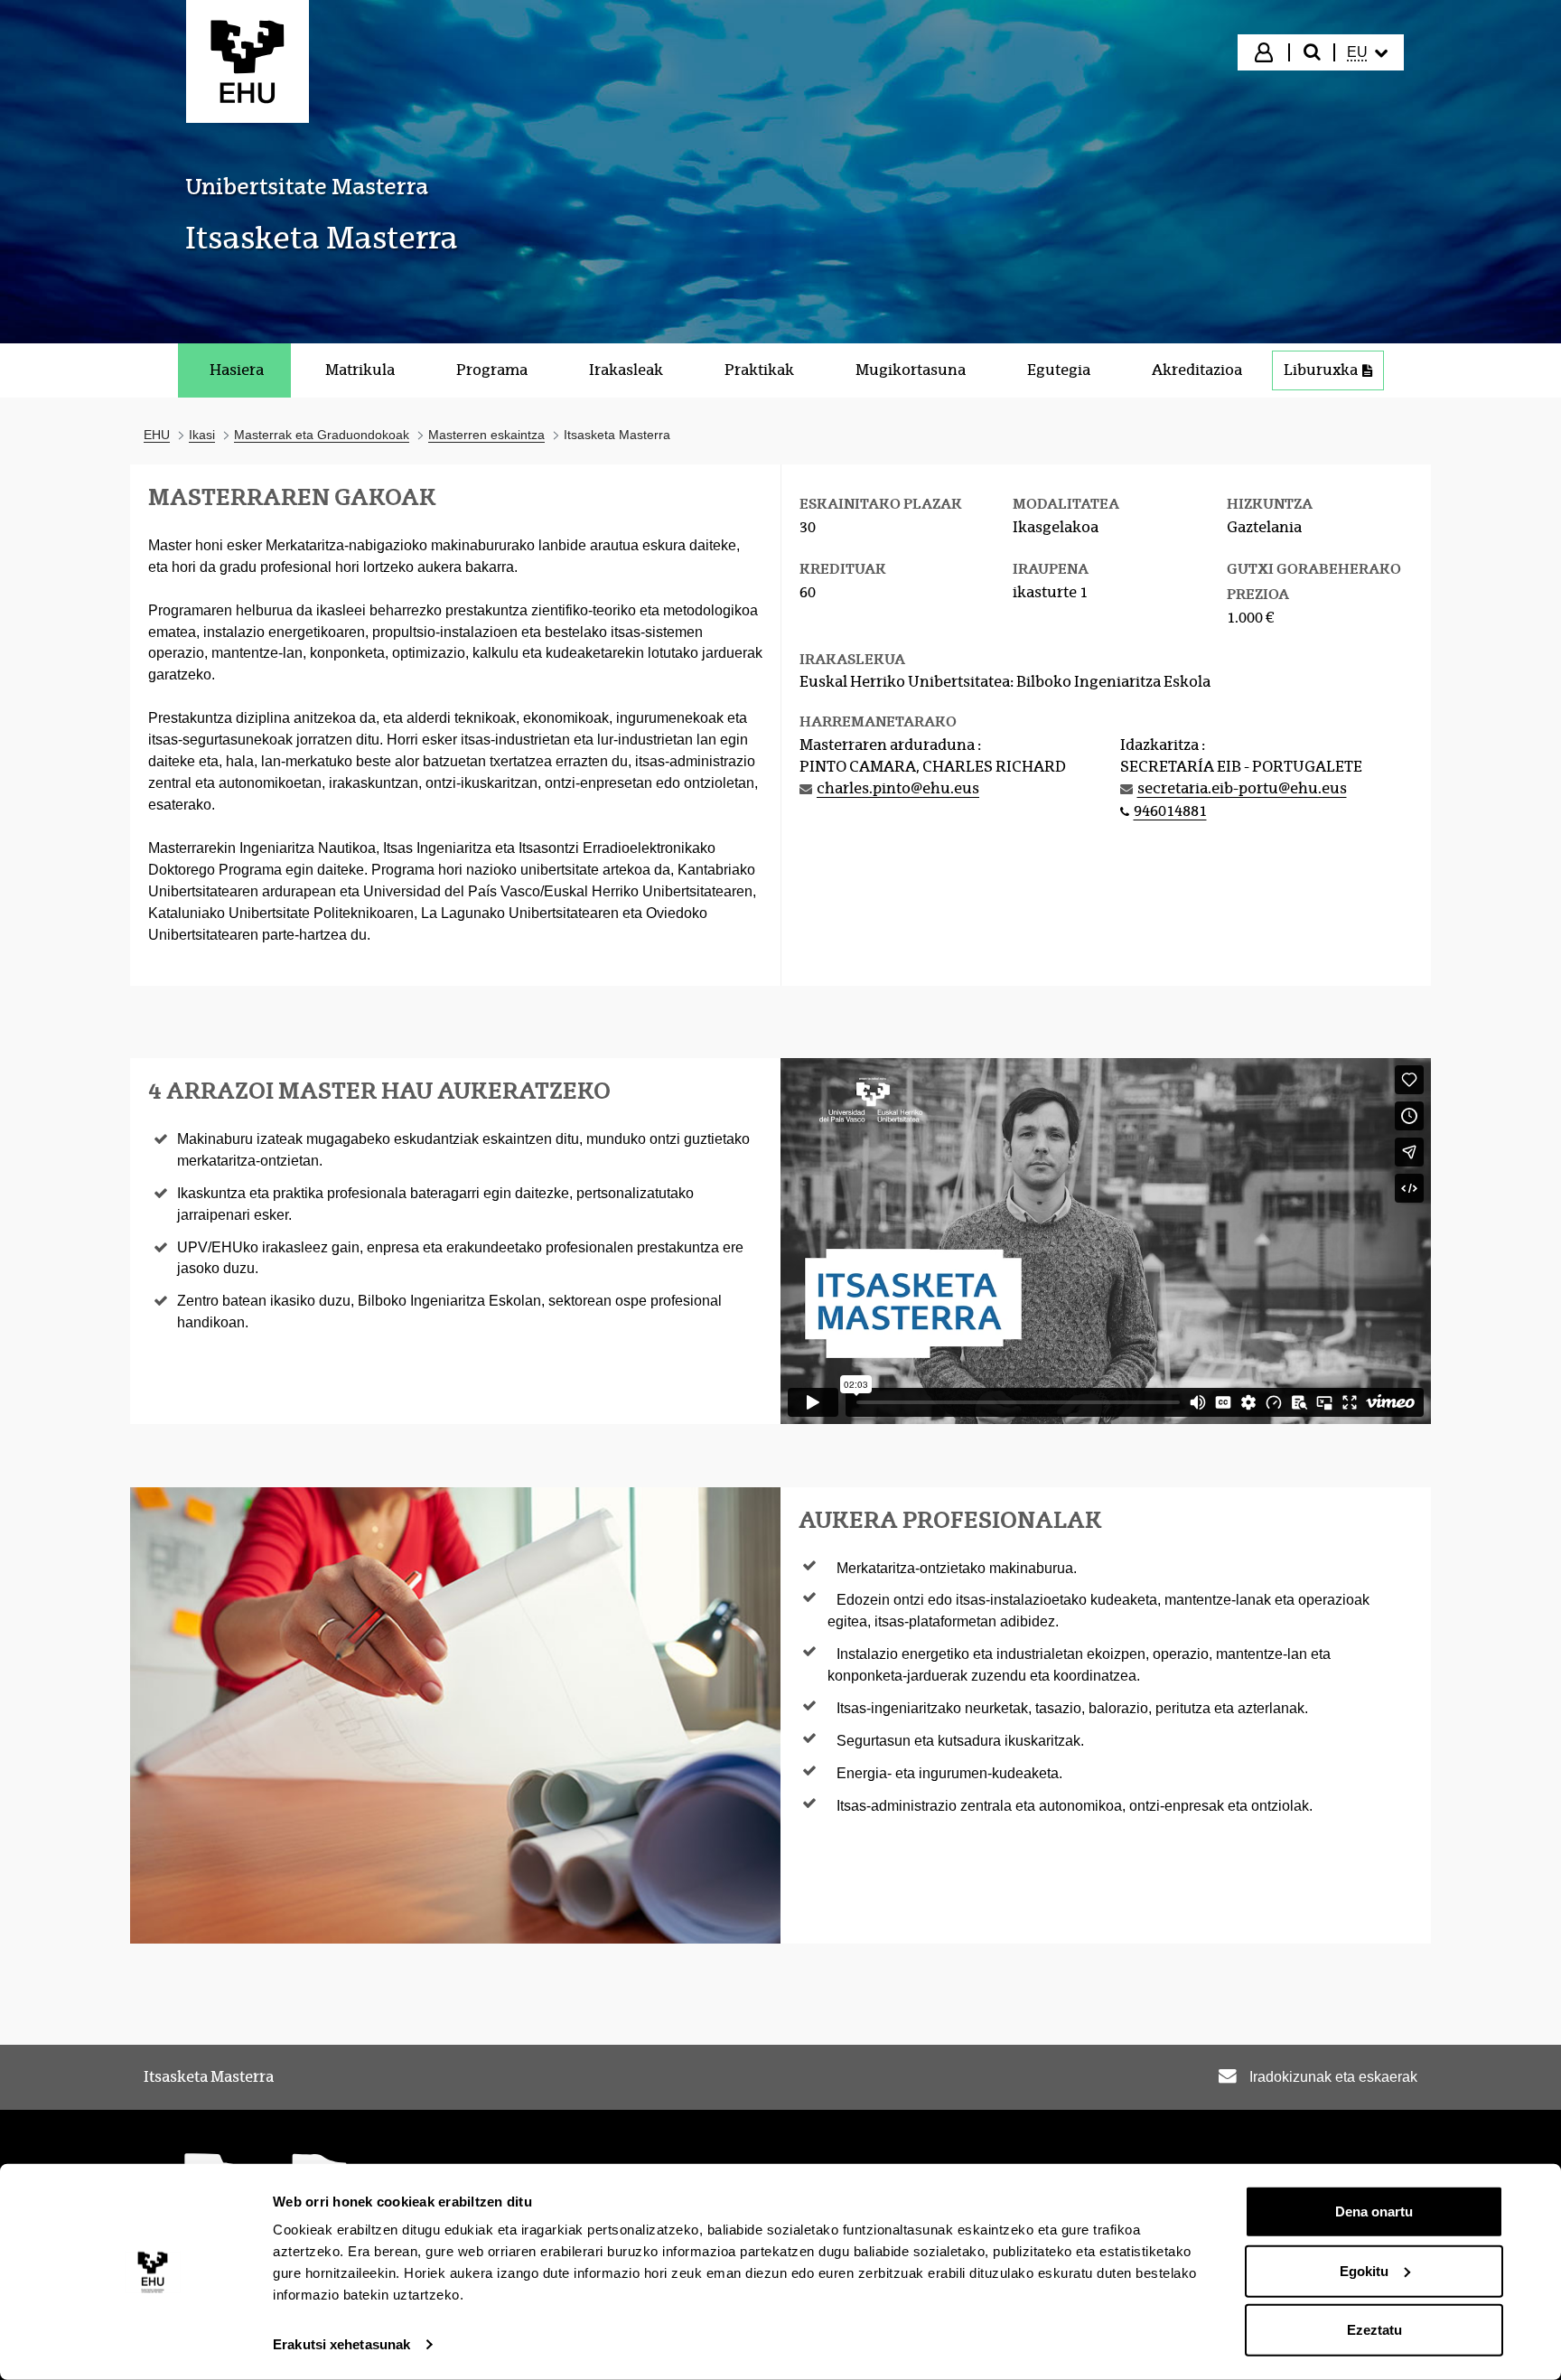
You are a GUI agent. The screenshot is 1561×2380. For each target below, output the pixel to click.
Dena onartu (1374, 2211)
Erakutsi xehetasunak (341, 2344)
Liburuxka (1321, 370)
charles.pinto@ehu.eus (898, 788)
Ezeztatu (1374, 2330)
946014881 (1170, 811)
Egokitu (1364, 2270)
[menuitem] (1368, 52)
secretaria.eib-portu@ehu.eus (1242, 788)
